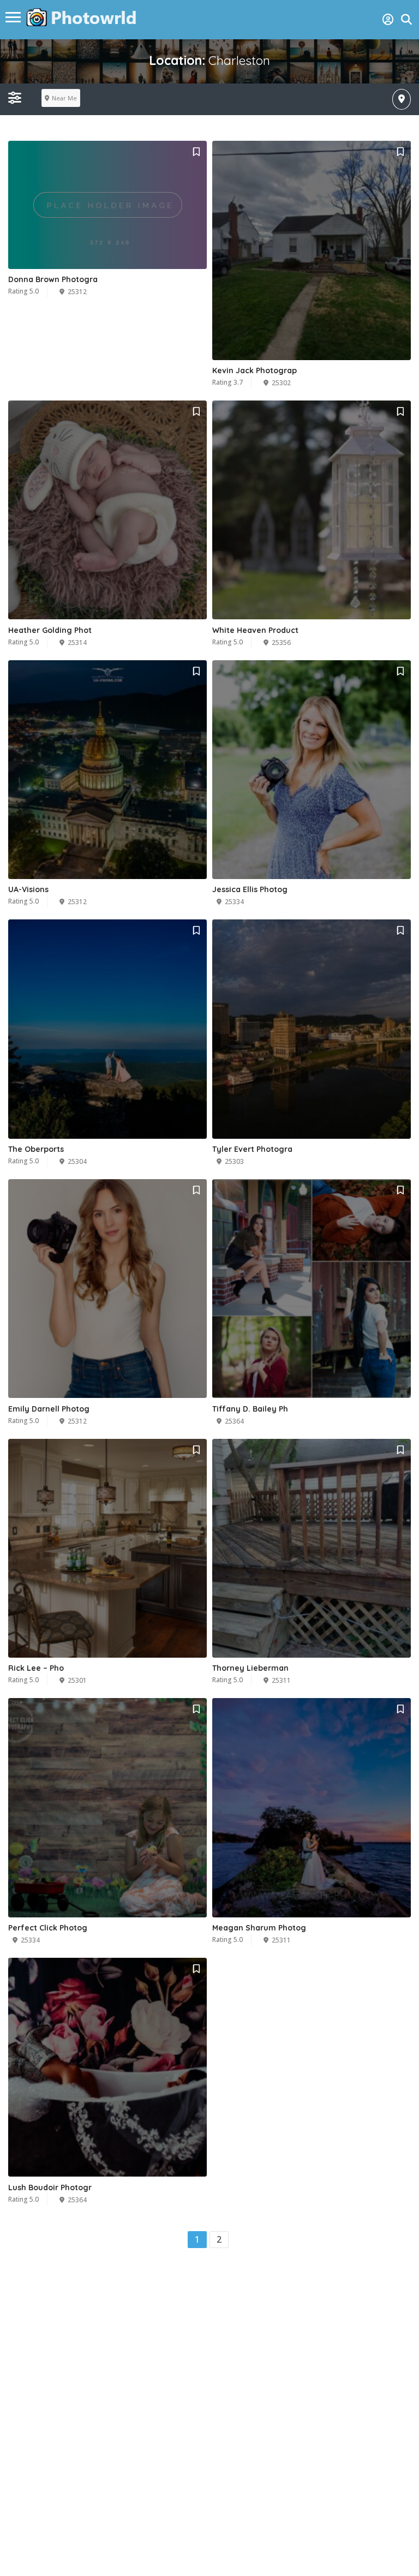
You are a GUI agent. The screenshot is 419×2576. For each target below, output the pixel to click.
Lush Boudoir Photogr (50, 2187)
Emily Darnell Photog (49, 1409)
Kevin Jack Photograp (255, 370)
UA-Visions (28, 889)
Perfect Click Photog (48, 1928)
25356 (281, 642)
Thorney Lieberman (250, 1668)
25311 (281, 1680)
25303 (234, 1161)
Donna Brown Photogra (53, 279)
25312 (77, 292)
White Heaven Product (255, 630)
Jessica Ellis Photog (250, 889)
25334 (234, 902)
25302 (281, 383)
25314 (77, 642)
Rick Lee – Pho (36, 1668)
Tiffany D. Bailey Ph (250, 1409)
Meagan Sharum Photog (259, 1928)
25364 (234, 1421)
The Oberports (36, 1149)
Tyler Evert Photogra (252, 1149)
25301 (77, 1680)
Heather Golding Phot (50, 630)
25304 (77, 1161)
